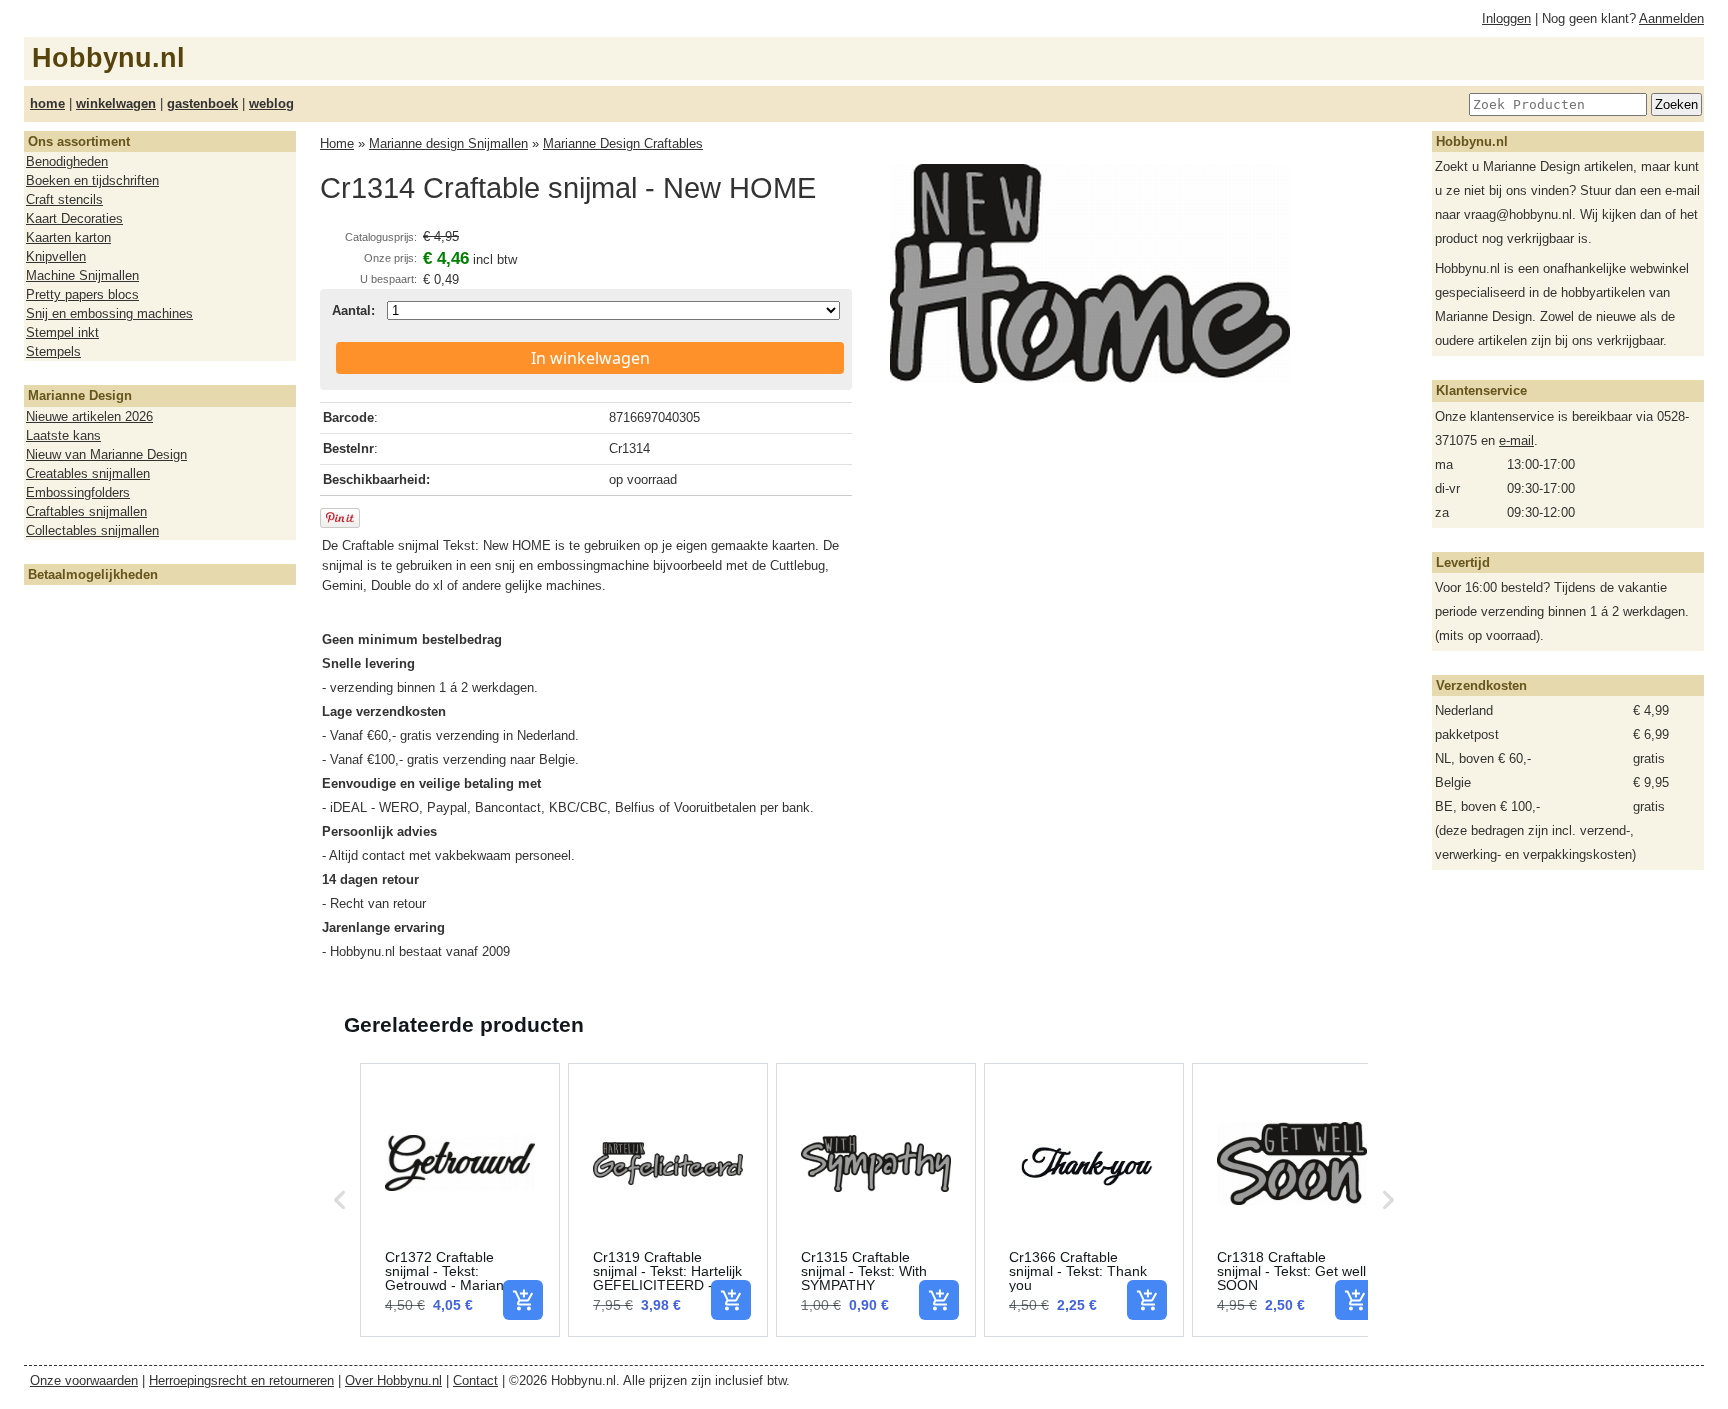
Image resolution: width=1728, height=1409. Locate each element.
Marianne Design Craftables (623, 143)
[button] (340, 1200)
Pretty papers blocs (82, 294)
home (47, 103)
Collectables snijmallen (92, 530)
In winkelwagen (590, 358)
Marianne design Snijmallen (448, 143)
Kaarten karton (68, 237)
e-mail (1516, 440)
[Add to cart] (523, 1300)
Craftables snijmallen (86, 511)
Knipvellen (56, 256)
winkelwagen (116, 103)
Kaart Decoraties (74, 218)
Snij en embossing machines (109, 313)
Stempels (53, 351)
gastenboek (202, 103)
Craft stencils (64, 199)
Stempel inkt (62, 332)
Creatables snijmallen (88, 473)
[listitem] (460, 1200)
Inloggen (1506, 18)
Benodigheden (67, 161)
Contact (475, 1380)
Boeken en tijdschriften (92, 180)
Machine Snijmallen (82, 275)
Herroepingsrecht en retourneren (241, 1380)
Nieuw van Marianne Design (106, 454)
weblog (271, 103)
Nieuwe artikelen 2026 (89, 416)
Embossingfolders (78, 492)
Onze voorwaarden (84, 1380)
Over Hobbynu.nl (393, 1380)
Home (337, 143)
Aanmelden (1671, 18)
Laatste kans (63, 435)
